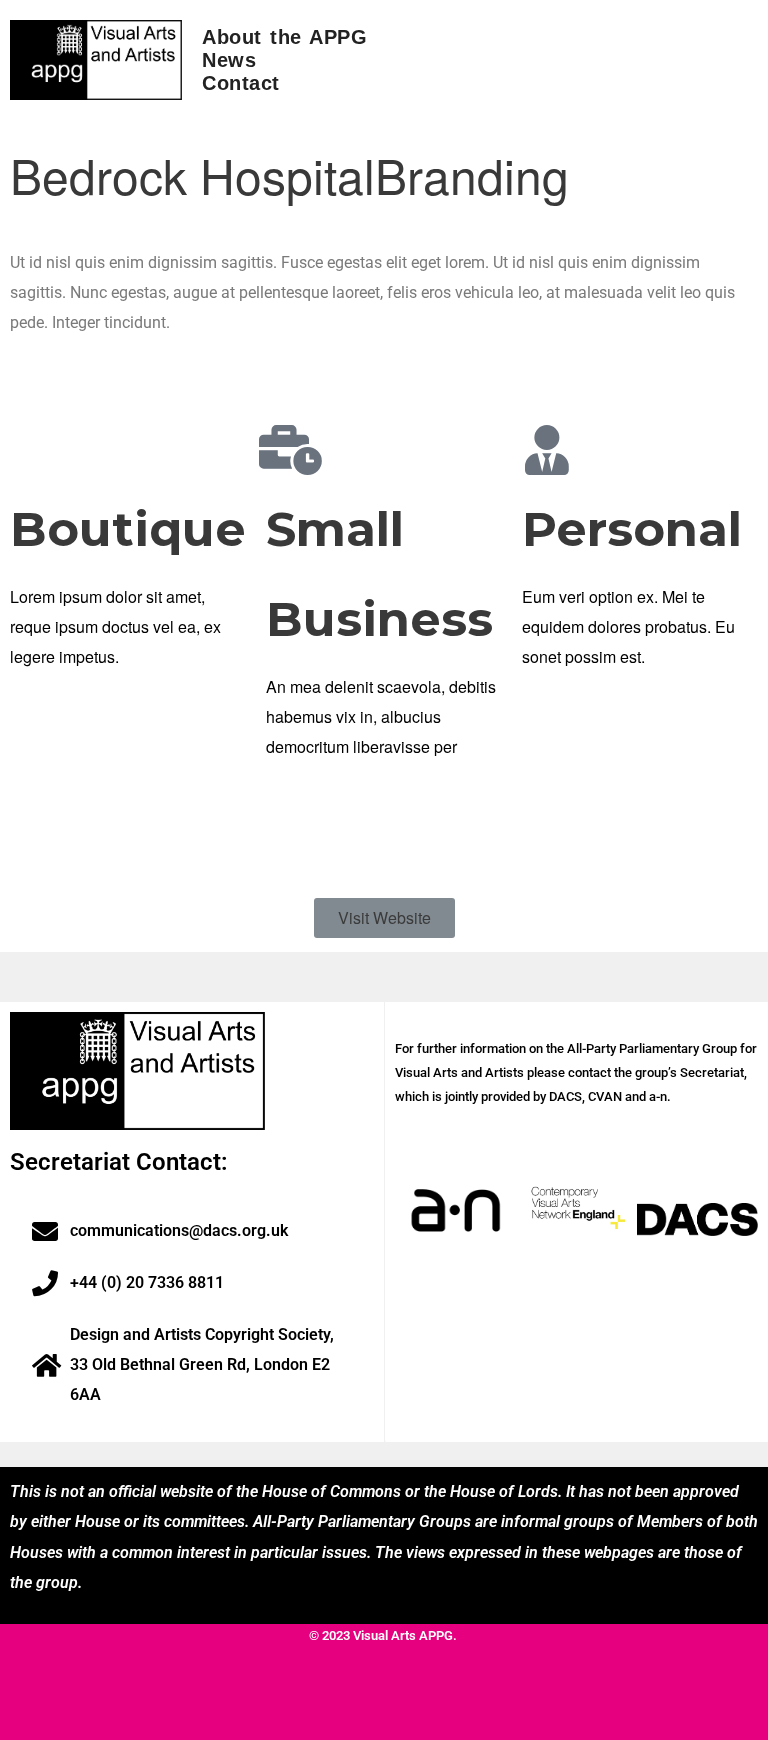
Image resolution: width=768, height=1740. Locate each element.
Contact (241, 83)
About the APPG (284, 37)
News (229, 60)
